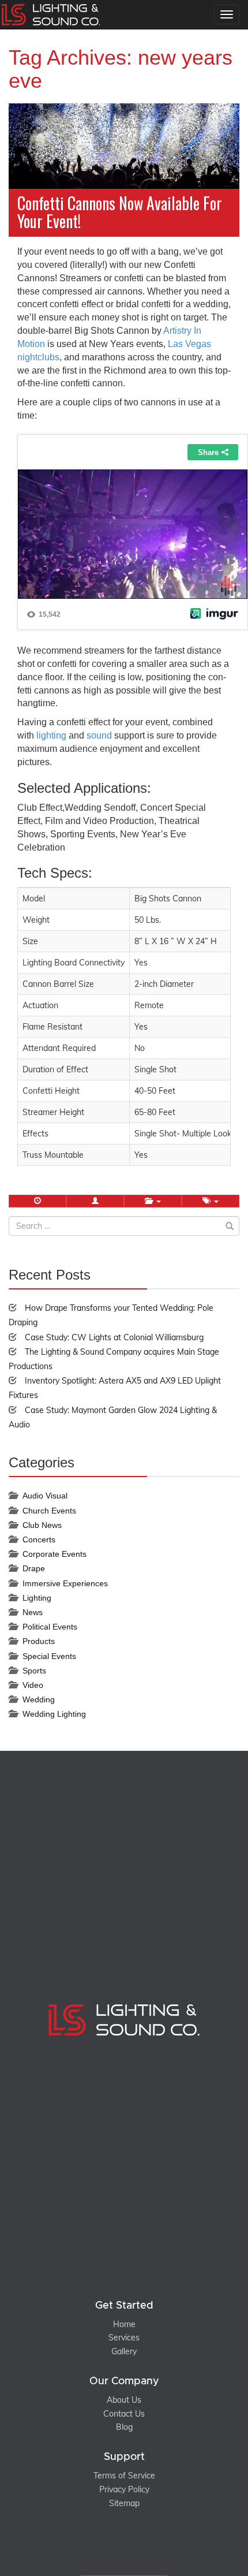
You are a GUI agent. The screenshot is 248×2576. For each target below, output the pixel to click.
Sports (34, 1671)
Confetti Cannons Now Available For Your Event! (120, 212)
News (33, 1612)
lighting (51, 735)
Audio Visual (45, 1496)
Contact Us (124, 2414)
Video (33, 1685)
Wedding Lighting (54, 1714)
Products (39, 1641)
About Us (124, 2400)
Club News (42, 1525)
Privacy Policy (124, 2489)
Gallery (124, 2351)
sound (99, 735)
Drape (34, 1568)
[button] (95, 1201)
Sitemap (124, 2503)
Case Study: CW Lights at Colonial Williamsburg (114, 1337)
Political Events (50, 1627)
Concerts (39, 1539)
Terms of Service (124, 2476)
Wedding (39, 1699)
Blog (124, 2427)
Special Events (49, 1656)
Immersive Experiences (65, 1583)
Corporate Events (55, 1554)
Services (124, 2338)
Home (124, 2324)
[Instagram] (124, 2546)
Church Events (49, 1511)
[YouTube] (136, 2546)
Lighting (37, 1598)
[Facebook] (112, 2546)
